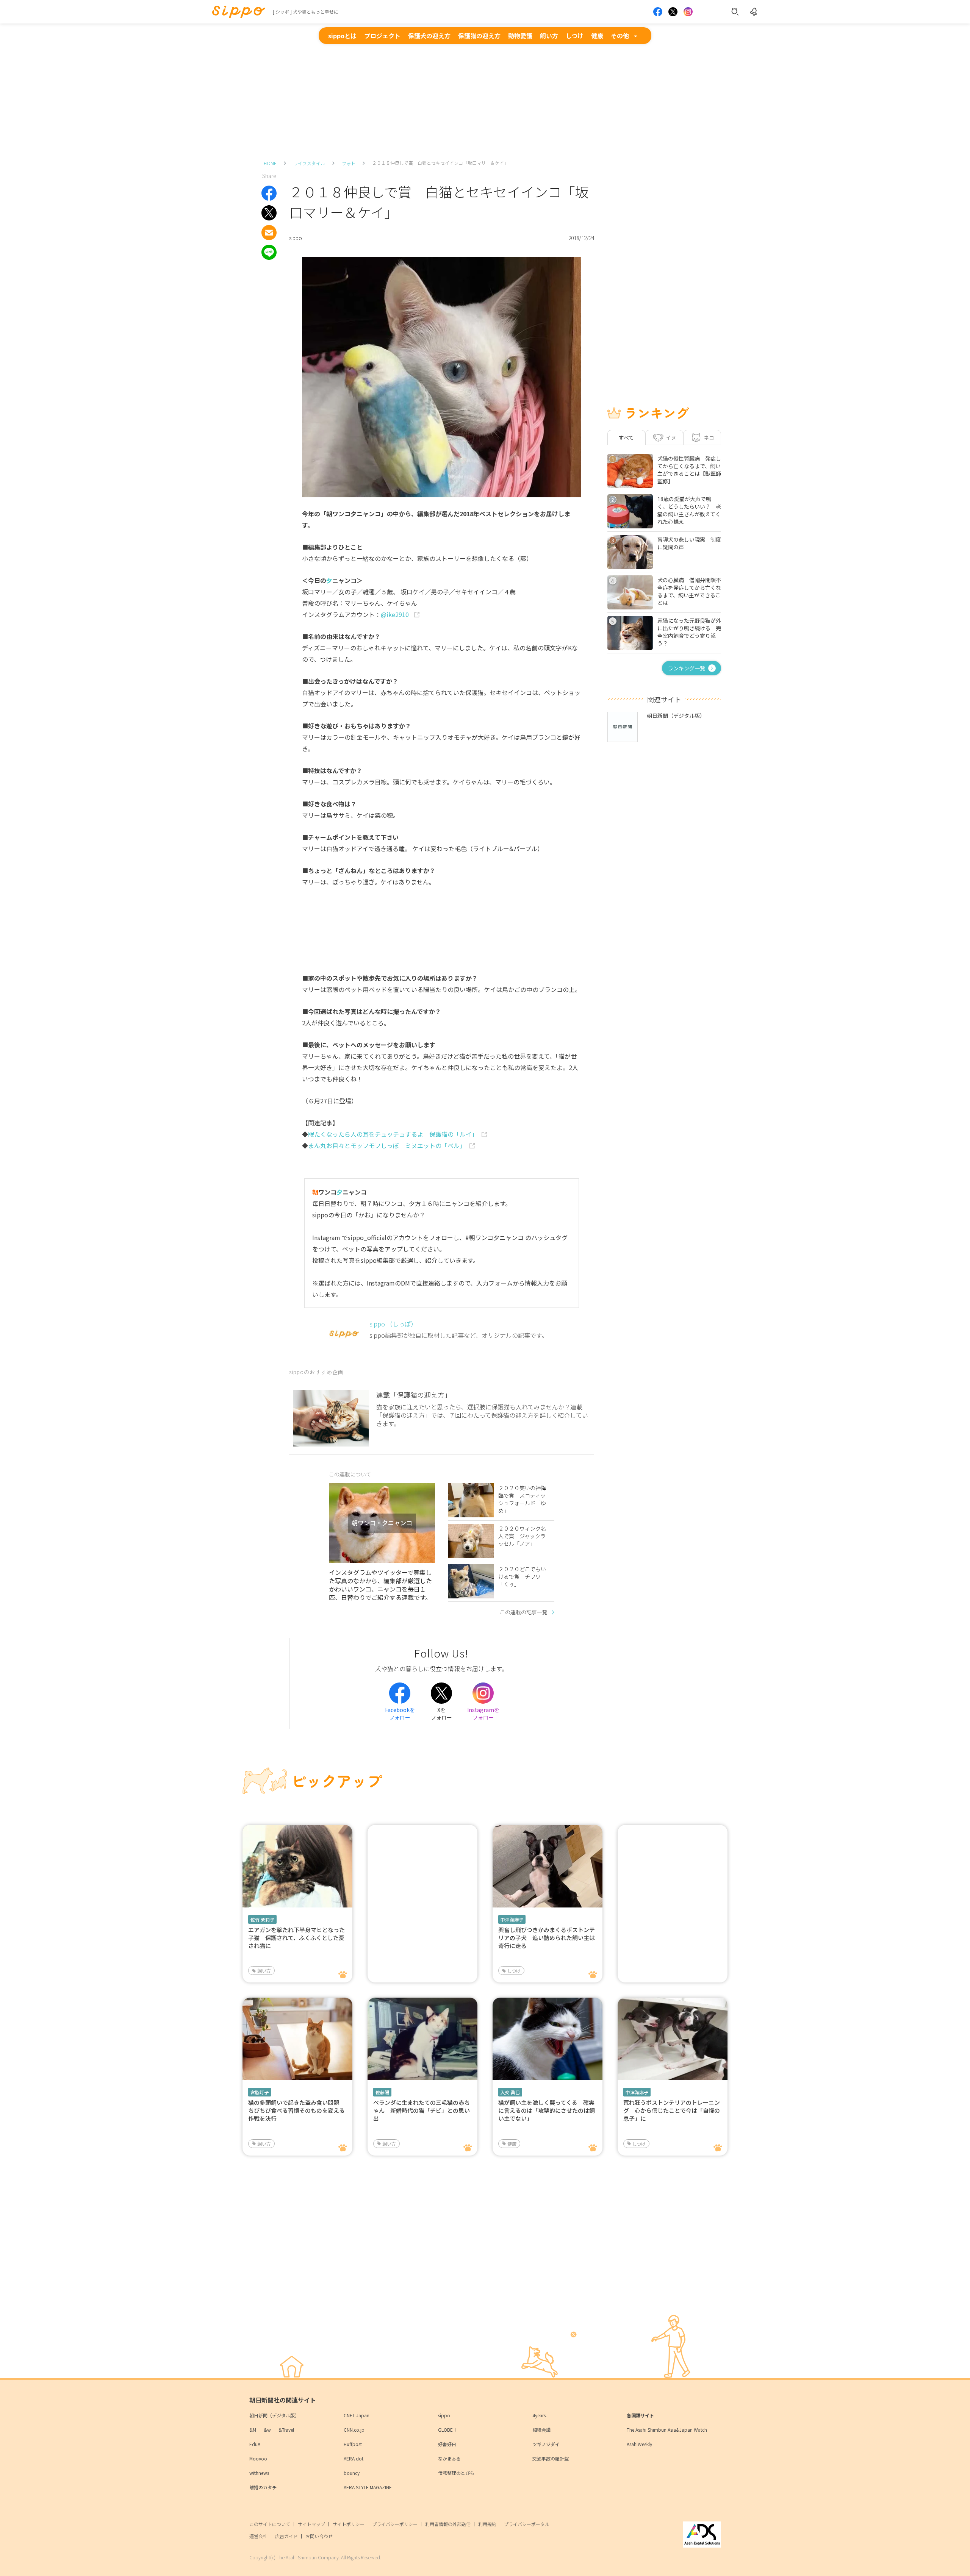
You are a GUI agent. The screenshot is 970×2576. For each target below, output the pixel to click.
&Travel (286, 2430)
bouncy (352, 2473)
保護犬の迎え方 (429, 36)
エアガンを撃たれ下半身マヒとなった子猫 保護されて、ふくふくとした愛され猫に (296, 1938)
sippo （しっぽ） (393, 1324)
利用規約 (487, 2524)
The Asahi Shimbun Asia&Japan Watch (667, 2430)
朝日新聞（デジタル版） (274, 2415)
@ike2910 (396, 614)
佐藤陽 (382, 2092)
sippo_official (367, 1237)
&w (267, 2430)
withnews (259, 2473)
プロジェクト (382, 36)
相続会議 (541, 2430)
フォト (349, 163)
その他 (620, 36)
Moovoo (258, 2458)
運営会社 (258, 2536)
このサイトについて (270, 2524)
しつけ (575, 36)
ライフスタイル (309, 163)
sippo (444, 2415)
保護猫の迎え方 (479, 36)
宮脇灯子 (260, 2092)
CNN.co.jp (354, 2430)
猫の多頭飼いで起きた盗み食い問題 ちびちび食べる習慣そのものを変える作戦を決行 (296, 2110)
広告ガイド (286, 2536)
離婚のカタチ (263, 2487)
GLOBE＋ (448, 2430)
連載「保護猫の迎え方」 (414, 1395)
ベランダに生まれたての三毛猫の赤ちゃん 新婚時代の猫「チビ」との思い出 (422, 2110)
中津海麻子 (512, 1919)
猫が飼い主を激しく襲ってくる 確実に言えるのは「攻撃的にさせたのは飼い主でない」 (547, 2110)
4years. (540, 2415)
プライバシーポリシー (395, 2524)
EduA (255, 2444)
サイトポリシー (349, 2524)
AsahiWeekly (639, 2444)
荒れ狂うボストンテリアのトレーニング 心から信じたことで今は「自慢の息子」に (672, 2110)
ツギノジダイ (546, 2444)
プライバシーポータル (527, 2524)
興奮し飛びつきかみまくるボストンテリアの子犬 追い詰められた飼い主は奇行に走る (547, 1938)
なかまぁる (449, 2458)
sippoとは (342, 36)
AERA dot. (354, 2458)
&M (253, 2430)
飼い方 (549, 36)
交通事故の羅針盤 (551, 2458)
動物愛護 (520, 36)
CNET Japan (357, 2415)
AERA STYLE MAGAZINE (368, 2487)
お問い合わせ (319, 2536)
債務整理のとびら (456, 2473)
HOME (270, 163)
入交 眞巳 (510, 2092)
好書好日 (447, 2444)
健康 (597, 36)
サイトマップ (311, 2524)
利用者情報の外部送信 (448, 2524)
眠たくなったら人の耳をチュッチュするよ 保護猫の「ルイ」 (393, 1134)
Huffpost (353, 2444)
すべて (626, 437)
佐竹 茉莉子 (262, 1919)
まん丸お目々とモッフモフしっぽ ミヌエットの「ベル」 (387, 1145)
